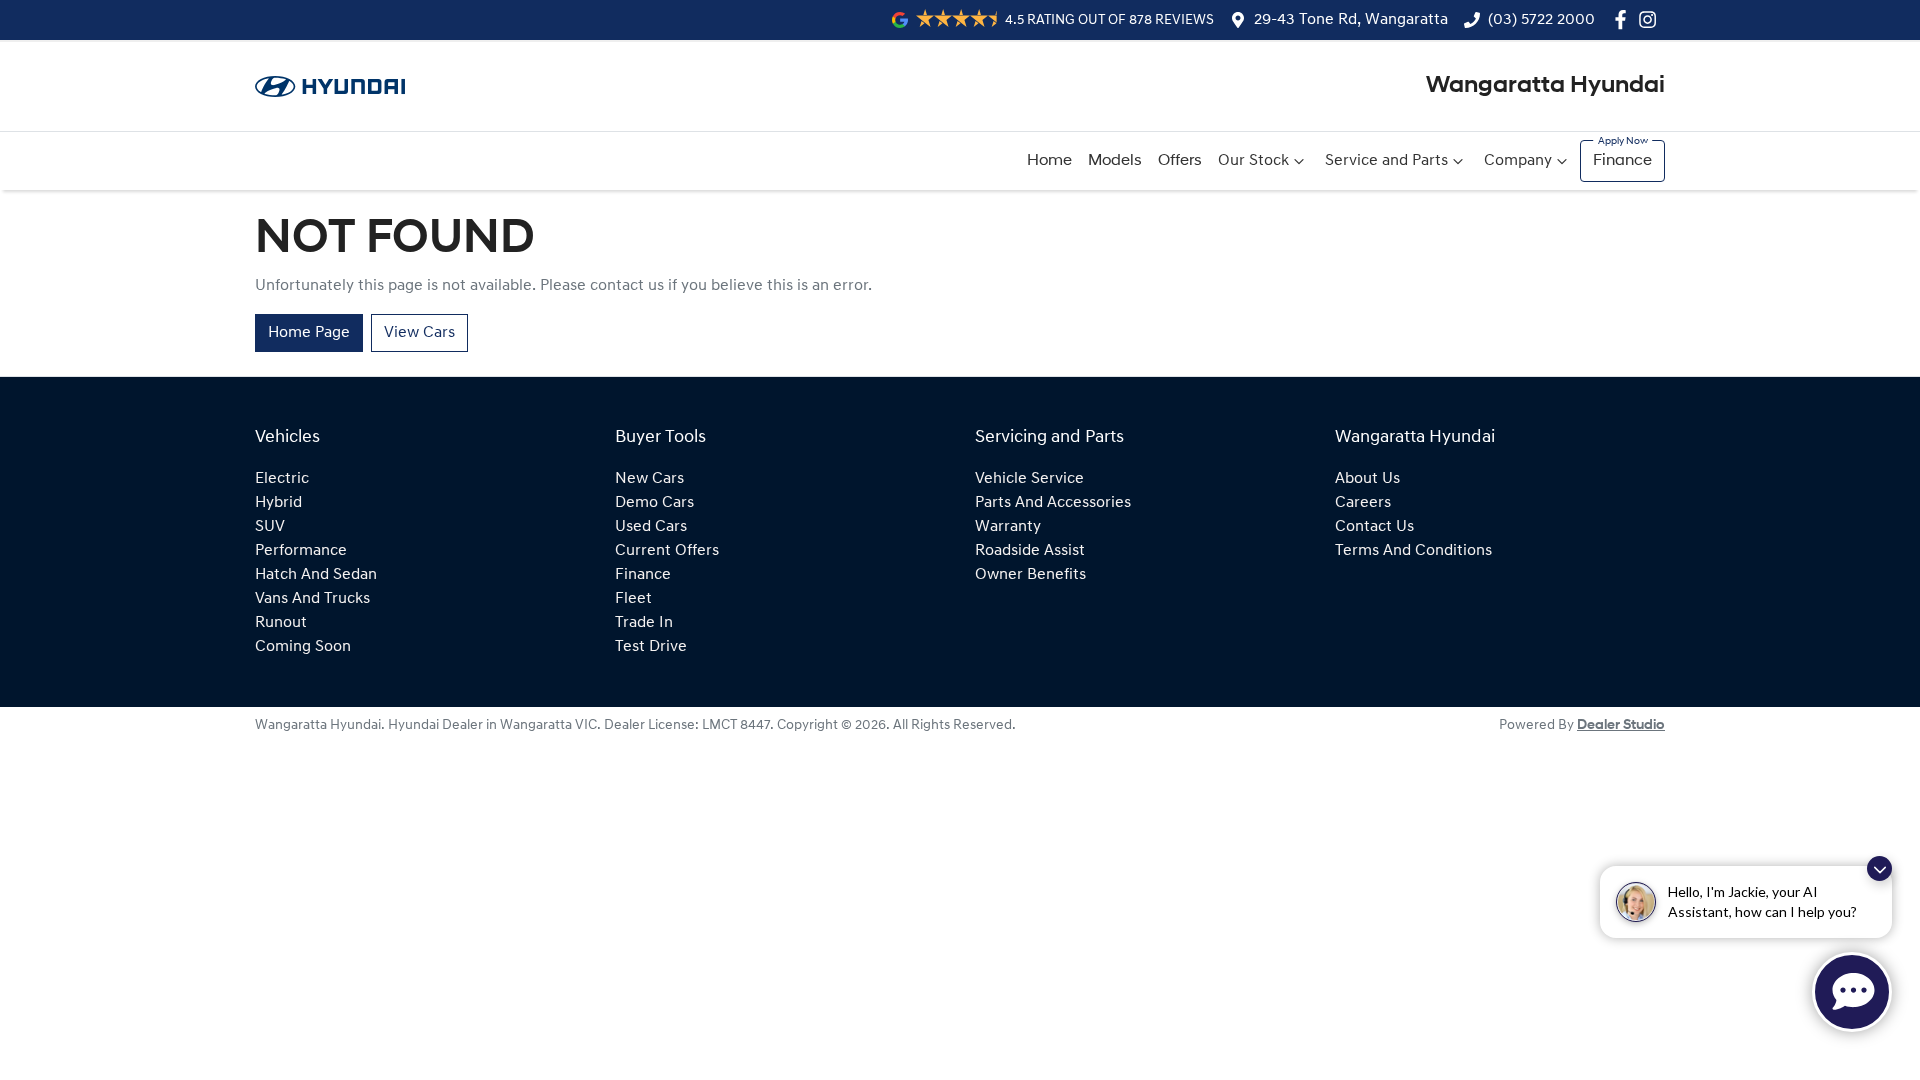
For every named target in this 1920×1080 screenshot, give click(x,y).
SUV (270, 527)
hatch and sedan (316, 575)
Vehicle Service (1029, 479)
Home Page (309, 333)
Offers (1180, 161)
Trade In (644, 623)
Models (1115, 161)
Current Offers (667, 551)
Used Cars (651, 527)
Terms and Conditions (1413, 551)
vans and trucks (312, 599)
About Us (1367, 479)
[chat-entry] (1852, 992)
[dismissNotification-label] (1879, 868)
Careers (1363, 503)
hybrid (278, 503)
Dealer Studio (1621, 725)
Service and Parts (1386, 161)
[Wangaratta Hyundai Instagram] (1651, 19)
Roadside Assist (1030, 551)
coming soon (303, 647)
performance (301, 551)
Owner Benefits (1030, 575)
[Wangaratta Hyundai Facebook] (1624, 19)
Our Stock (1253, 161)
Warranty (1008, 527)
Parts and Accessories (1053, 503)
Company (1518, 161)
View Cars (419, 333)
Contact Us (1374, 527)
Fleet (633, 599)
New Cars (649, 479)
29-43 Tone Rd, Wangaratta (1351, 20)
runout (281, 623)
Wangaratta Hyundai (1545, 86)
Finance (1622, 161)
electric (282, 479)
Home (1049, 161)
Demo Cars (654, 503)
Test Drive (651, 647)
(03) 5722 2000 (1541, 20)
